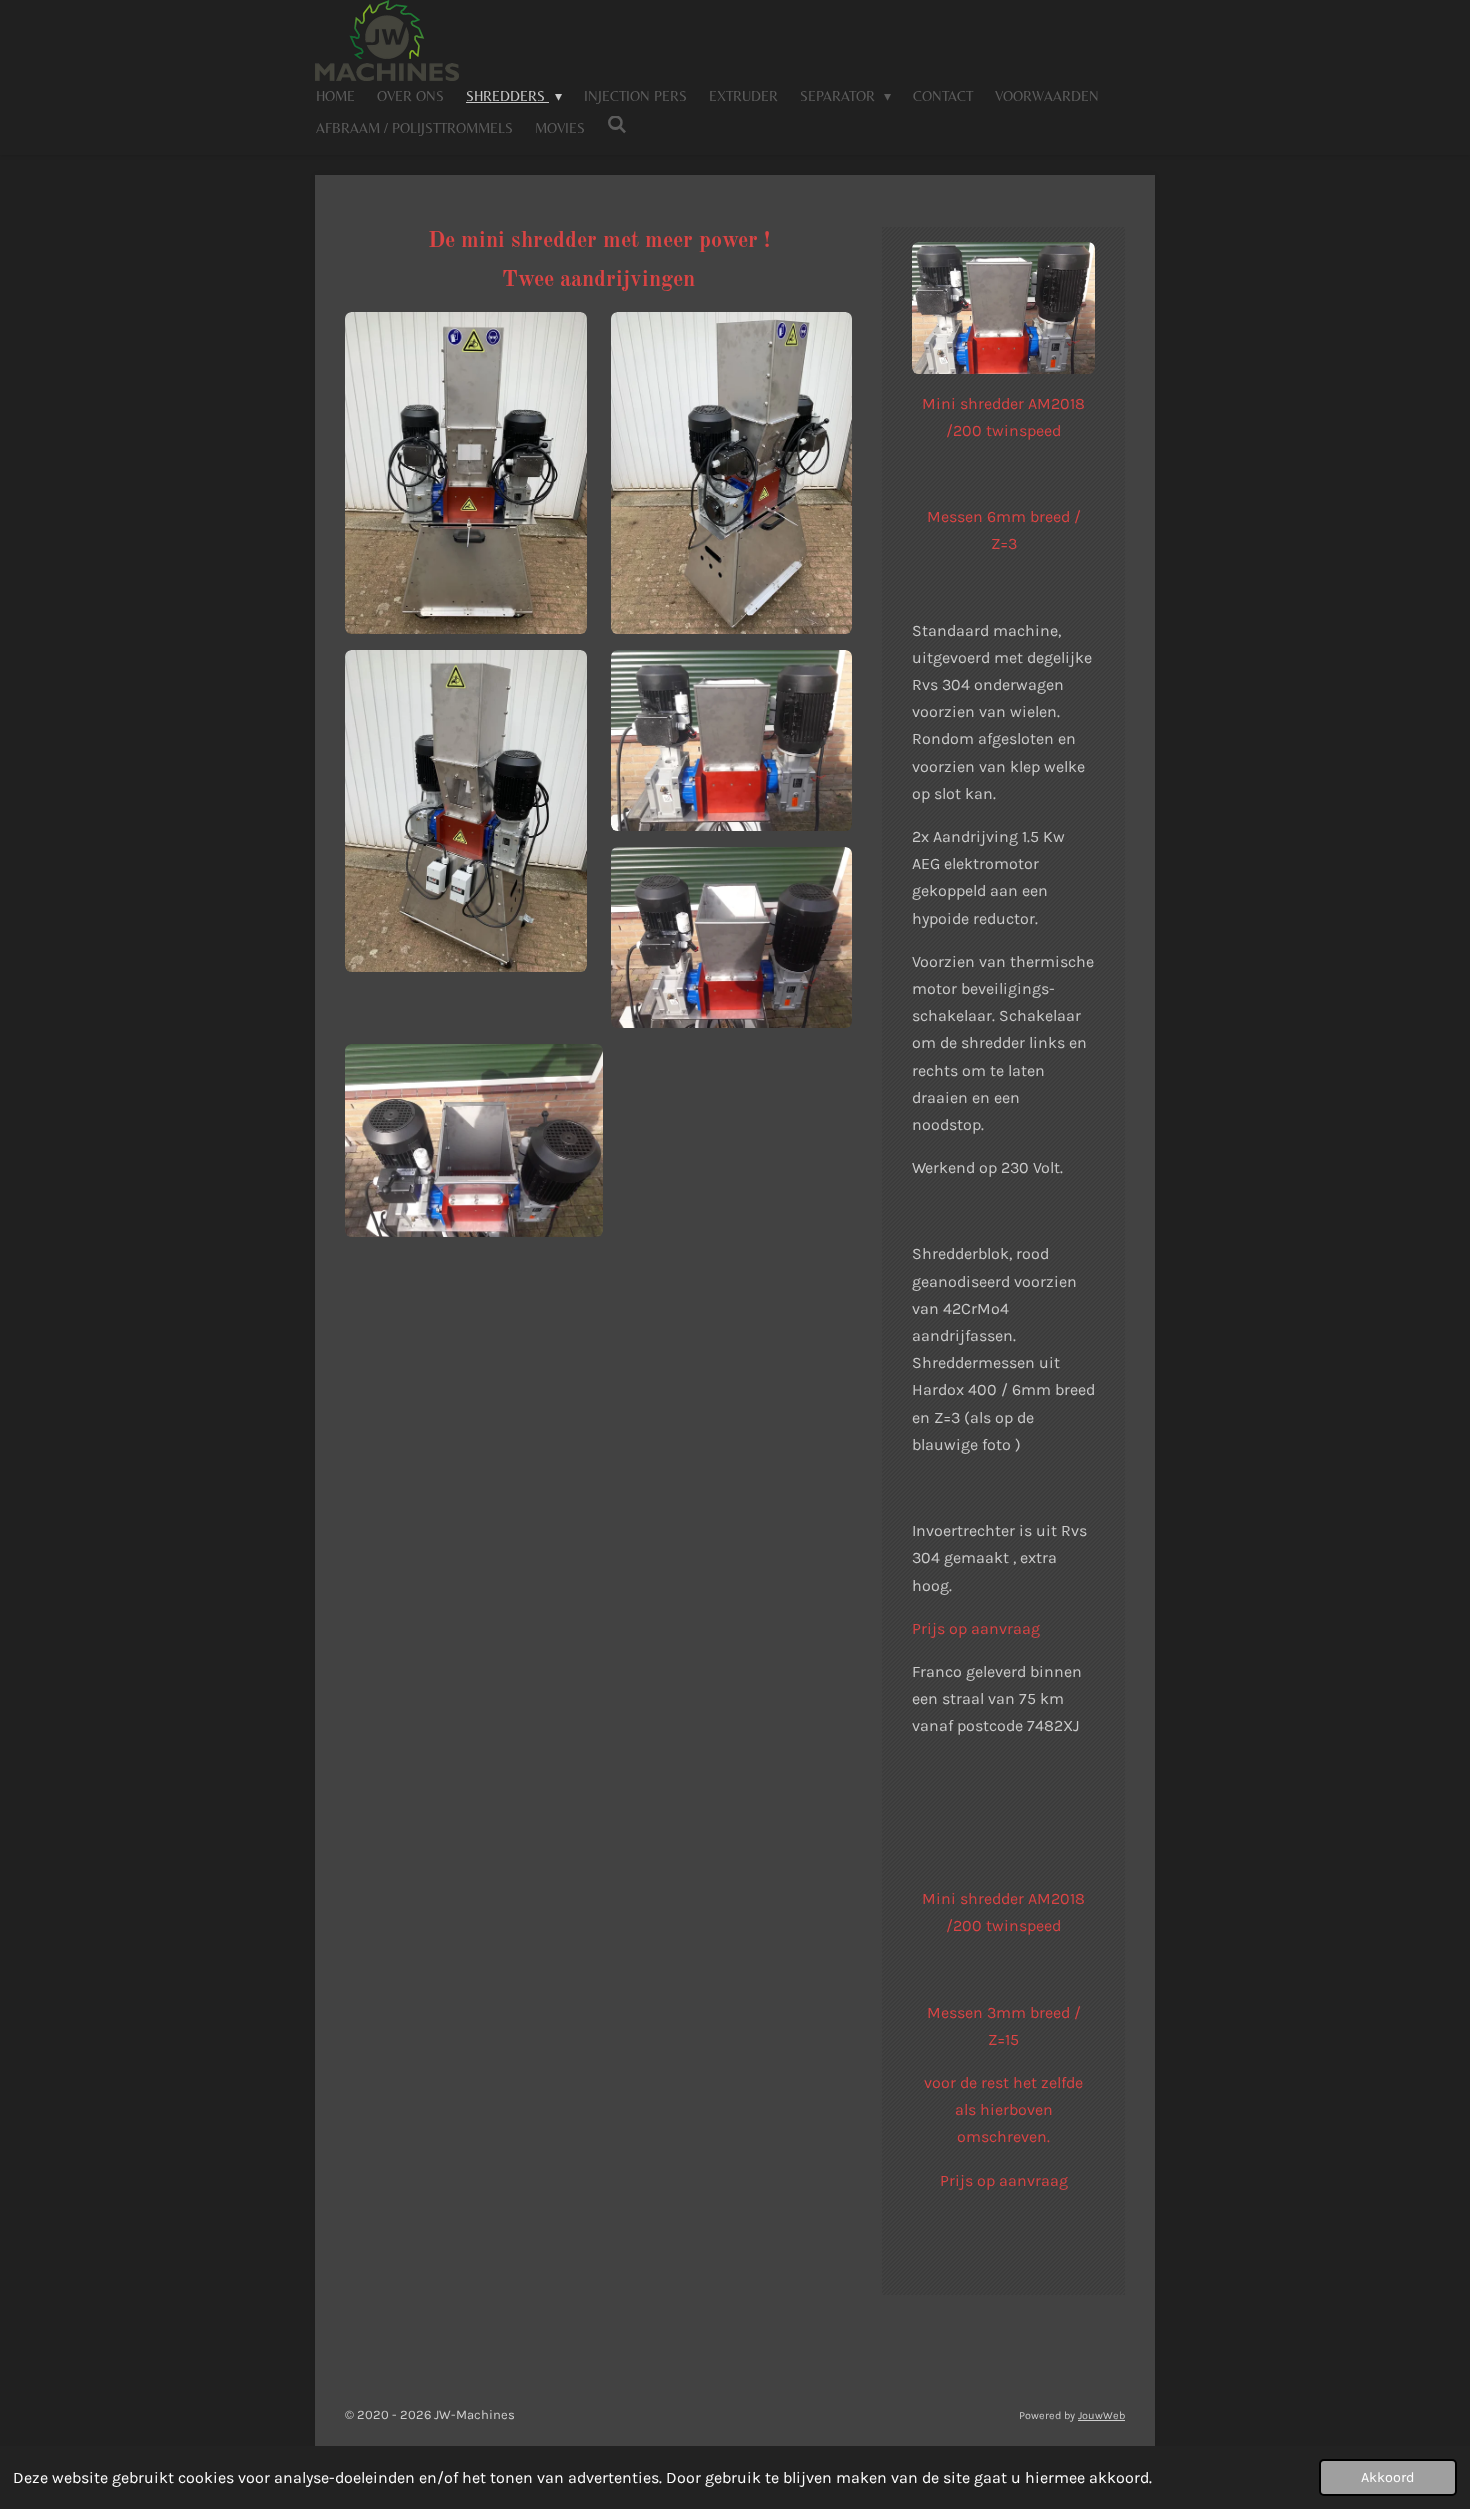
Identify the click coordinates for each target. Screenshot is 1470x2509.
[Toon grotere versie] (466, 473)
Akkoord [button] (1388, 2477)
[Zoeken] (617, 125)
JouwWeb (1101, 2415)
